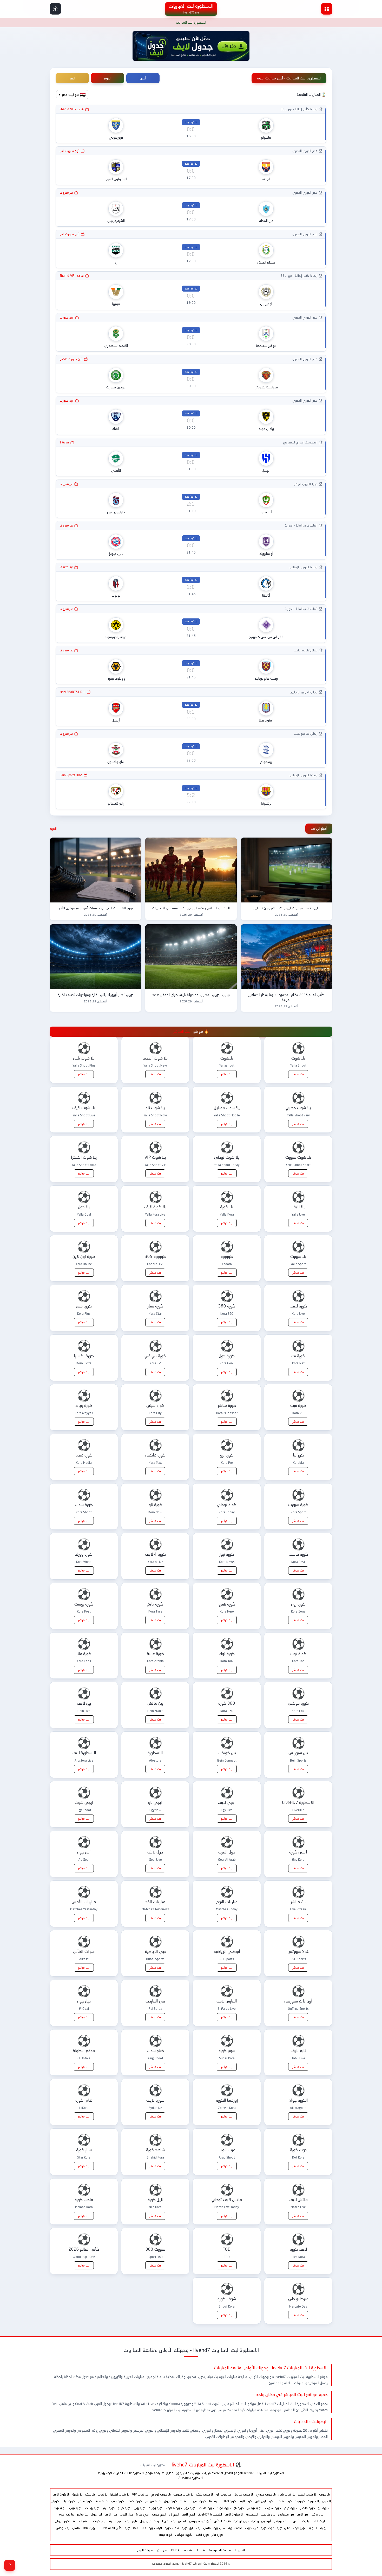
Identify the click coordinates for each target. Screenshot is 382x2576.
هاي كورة (284, 2528)
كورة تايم (109, 2508)
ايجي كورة (143, 2514)
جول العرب (127, 2514)
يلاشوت (102, 2494)
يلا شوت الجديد (307, 2494)
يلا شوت (324, 2494)
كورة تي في (153, 2501)
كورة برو (323, 2508)
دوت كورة (267, 2528)
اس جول (96, 2514)
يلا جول (327, 2501)
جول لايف (111, 2514)
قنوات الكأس (222, 2521)
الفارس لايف (179, 2521)
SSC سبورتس (282, 2521)
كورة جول (170, 2501)
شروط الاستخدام (194, 2550)
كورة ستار (215, 2501)
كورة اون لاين (264, 2501)
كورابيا (55, 2501)
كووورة (300, 2501)
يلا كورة (77, 2494)
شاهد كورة (235, 2528)
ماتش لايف (203, 2528)
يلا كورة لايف (61, 2494)
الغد (72, 78)
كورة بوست (93, 2508)
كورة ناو (239, 2508)
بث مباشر (83, 2514)
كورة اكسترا (134, 2501)
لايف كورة (155, 2528)
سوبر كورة (116, 2521)
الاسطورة (252, 2514)
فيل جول (146, 2521)
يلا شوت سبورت (183, 2494)
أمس (143, 78)
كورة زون (140, 2508)
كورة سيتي (85, 2501)
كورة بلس (199, 2501)
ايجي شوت (159, 2514)
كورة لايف (245, 2501)
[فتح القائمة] (327, 9)
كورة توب (76, 2508)
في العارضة (161, 2521)
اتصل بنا (240, 2550)
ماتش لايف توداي (68, 2528)
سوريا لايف (300, 2528)
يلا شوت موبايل (244, 2494)
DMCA (175, 2550)
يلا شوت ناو (224, 2494)
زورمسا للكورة (318, 2528)
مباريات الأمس (302, 2521)
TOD (143, 2528)
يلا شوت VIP (140, 2494)
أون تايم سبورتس (200, 2521)
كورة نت (185, 2501)
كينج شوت (100, 2521)
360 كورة (131, 2528)
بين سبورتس (286, 2514)
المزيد (53, 829)
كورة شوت (224, 2508)
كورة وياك (68, 2501)
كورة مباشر (101, 2501)
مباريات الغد (320, 2521)
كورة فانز (218, 2535)
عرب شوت (252, 2528)
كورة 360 (230, 2501)
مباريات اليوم (67, 2514)
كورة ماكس (307, 2508)
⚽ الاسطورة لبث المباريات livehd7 (191, 2465)
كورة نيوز (190, 2508)
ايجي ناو (174, 2514)
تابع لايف (131, 2521)
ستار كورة (219, 2528)
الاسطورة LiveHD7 (210, 2514)
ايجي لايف (188, 2514)
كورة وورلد (156, 2508)
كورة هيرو (124, 2508)
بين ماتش (317, 2514)
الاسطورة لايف (234, 2514)
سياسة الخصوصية (220, 2550)
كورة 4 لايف (174, 2508)
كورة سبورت (273, 2508)
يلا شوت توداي (161, 2494)
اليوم (108, 78)
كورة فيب (117, 2501)
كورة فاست (206, 2508)
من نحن (162, 2550)
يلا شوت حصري (266, 2494)
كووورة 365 (284, 2501)
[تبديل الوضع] (55, 9)
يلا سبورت (314, 2501)
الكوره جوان (63, 2521)
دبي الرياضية (241, 2521)
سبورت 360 (90, 2528)
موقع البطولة (82, 2521)
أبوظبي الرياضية (261, 2521)
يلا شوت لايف (205, 2494)
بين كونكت (268, 2514)
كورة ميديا (290, 2508)
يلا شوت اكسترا (120, 2494)
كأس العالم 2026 (111, 2528)
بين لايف (302, 2514)
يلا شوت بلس (287, 2494)
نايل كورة (188, 2528)
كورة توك (60, 2508)
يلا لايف (90, 2494)
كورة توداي (255, 2508)
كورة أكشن (202, 2535)
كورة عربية (166, 2535)
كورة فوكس (183, 2535)
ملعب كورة (172, 2528)
